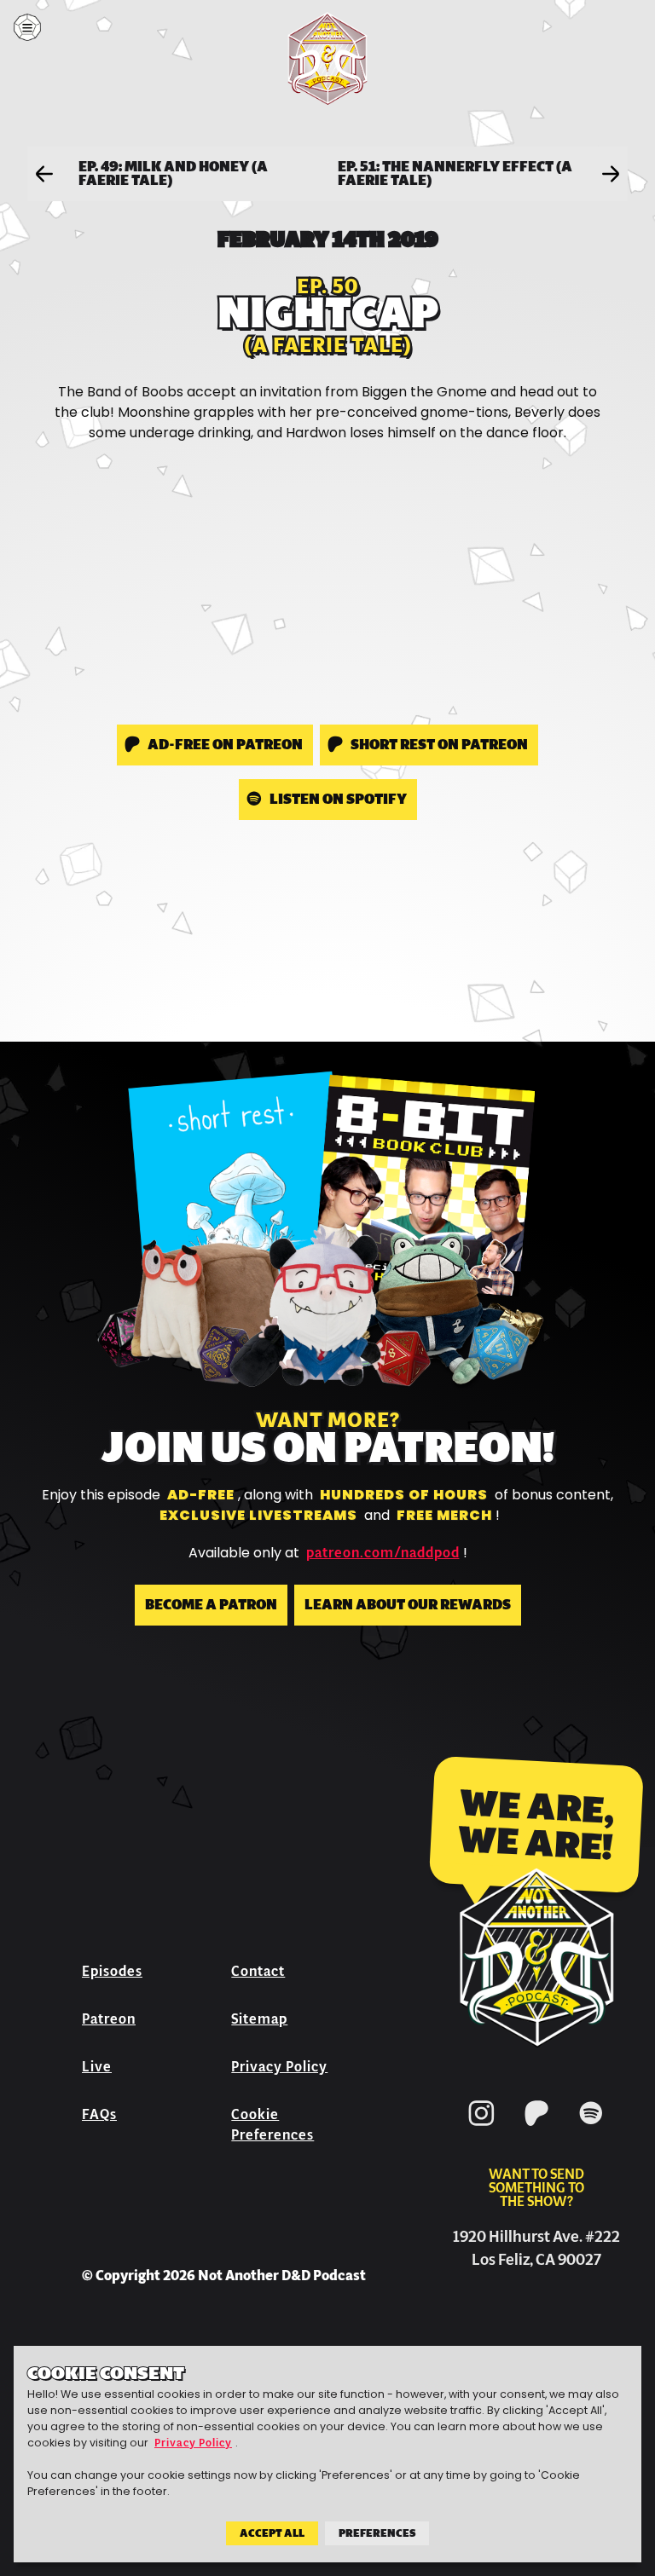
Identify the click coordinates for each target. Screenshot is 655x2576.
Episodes (112, 1971)
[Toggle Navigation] (27, 27)
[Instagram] (482, 2129)
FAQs (99, 2114)
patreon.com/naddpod (383, 1553)
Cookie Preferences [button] (272, 2125)
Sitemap (259, 2019)
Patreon (109, 2019)
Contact (258, 1971)
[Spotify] (591, 2129)
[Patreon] (536, 2129)
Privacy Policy (279, 2067)
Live (97, 2067)
